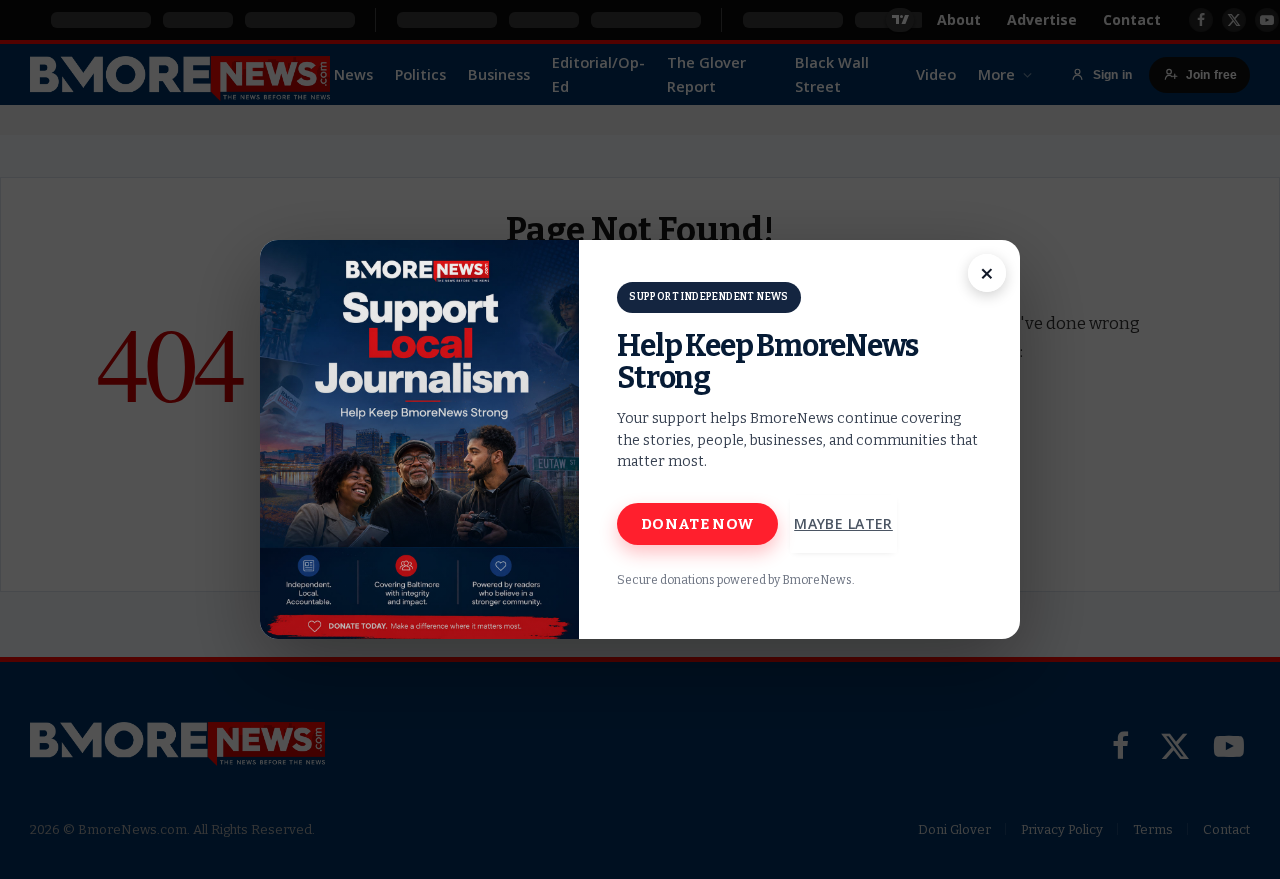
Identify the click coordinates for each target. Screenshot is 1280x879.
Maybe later (843, 523)
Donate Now (697, 524)
